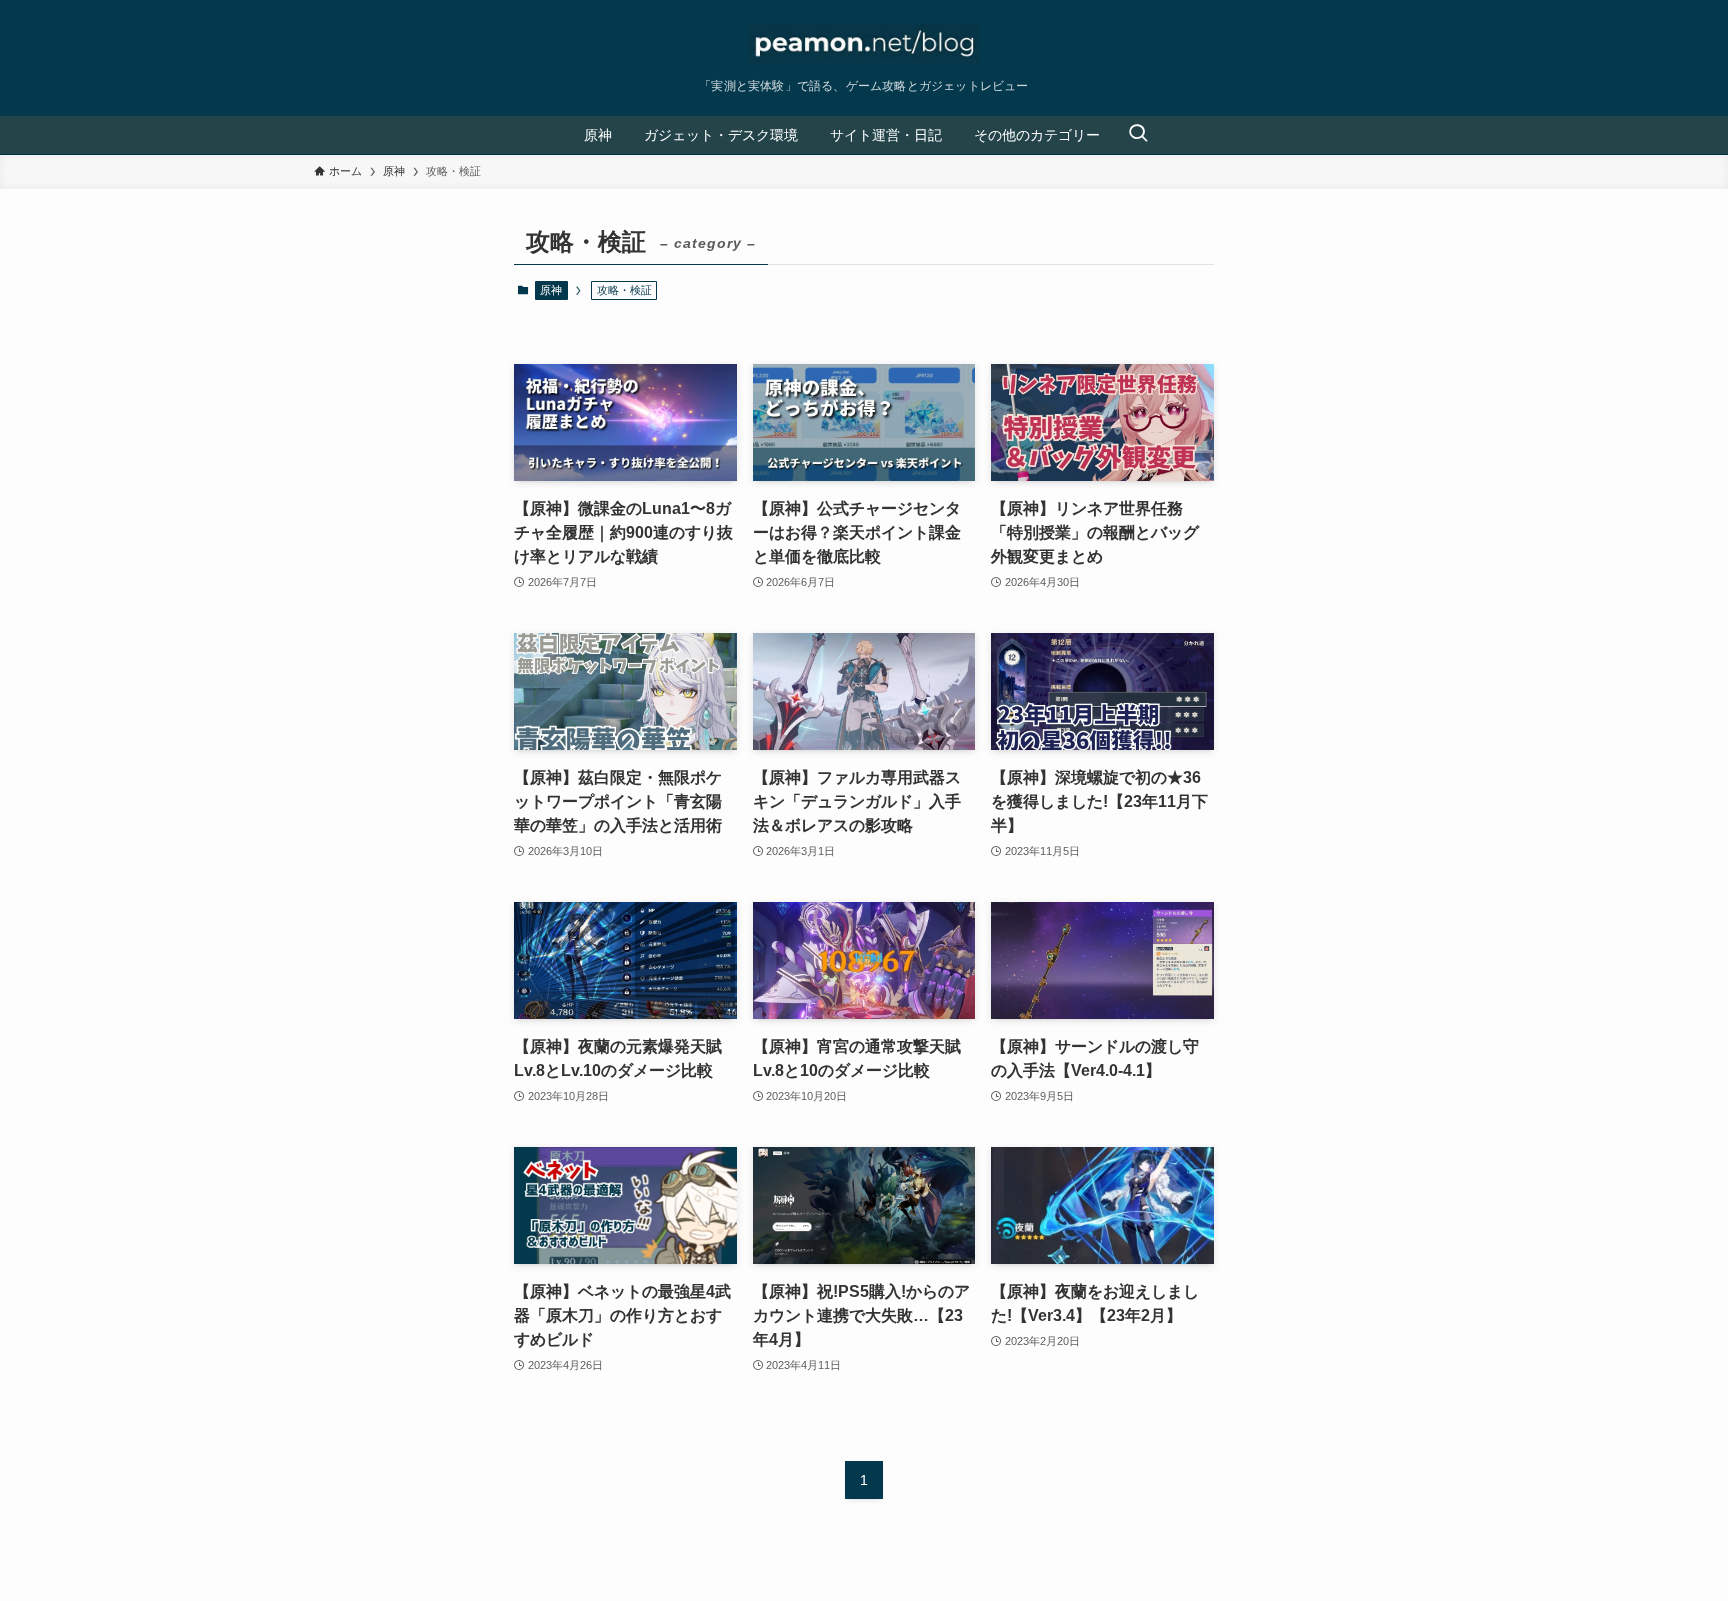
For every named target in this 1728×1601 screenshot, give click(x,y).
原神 (551, 290)
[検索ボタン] (1138, 135)
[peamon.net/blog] (864, 44)
